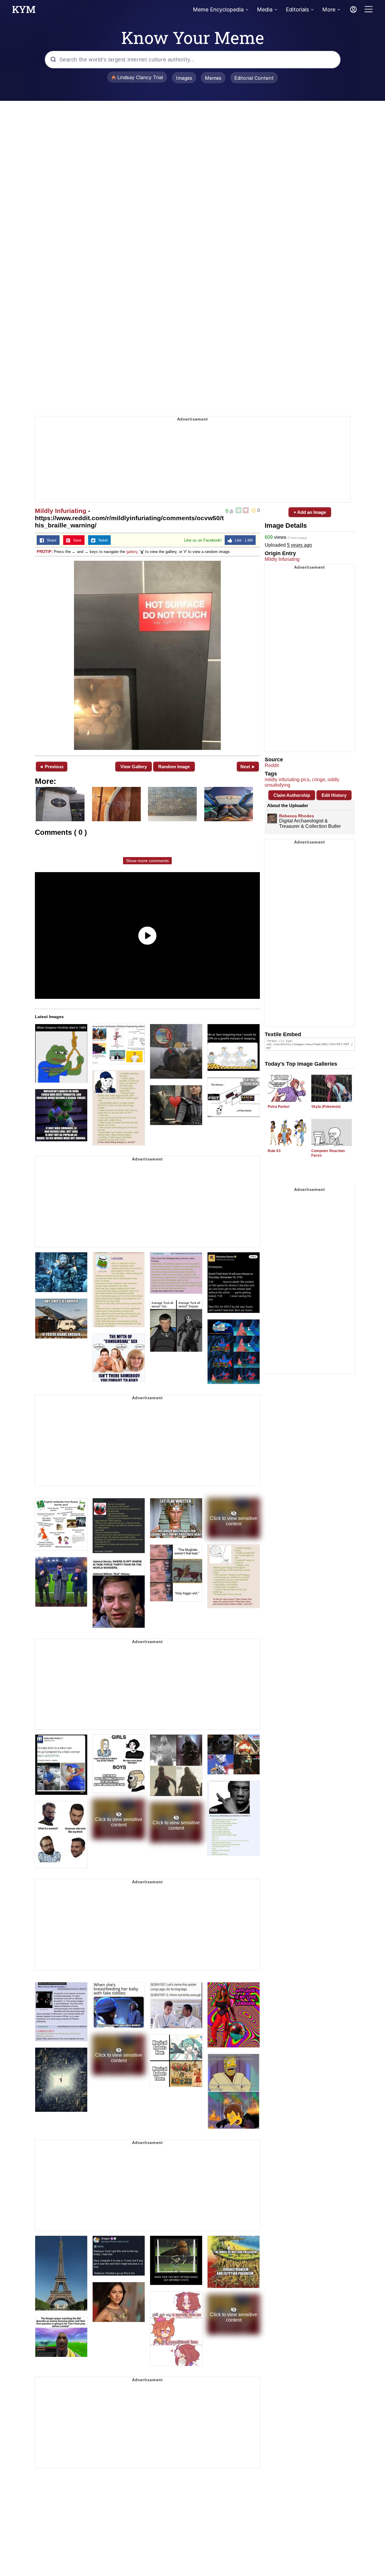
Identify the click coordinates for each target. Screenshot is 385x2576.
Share (50, 540)
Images (184, 78)
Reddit (272, 765)
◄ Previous (51, 767)
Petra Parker (279, 1107)
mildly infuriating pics (287, 780)
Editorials (297, 9)
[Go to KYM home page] (24, 11)
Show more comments (147, 861)
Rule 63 (274, 1151)
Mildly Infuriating (61, 511)
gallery (132, 552)
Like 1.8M (242, 540)
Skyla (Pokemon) (326, 1107)
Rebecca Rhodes (297, 816)
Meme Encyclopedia (218, 9)
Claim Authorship (292, 795)
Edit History (334, 795)
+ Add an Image (310, 512)
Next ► (248, 767)
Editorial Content (254, 78)
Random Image (174, 767)
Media (265, 9)
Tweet (102, 540)
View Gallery (134, 767)
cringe (319, 780)
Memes (213, 78)
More (329, 9)
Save (76, 540)
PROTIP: (45, 552)
